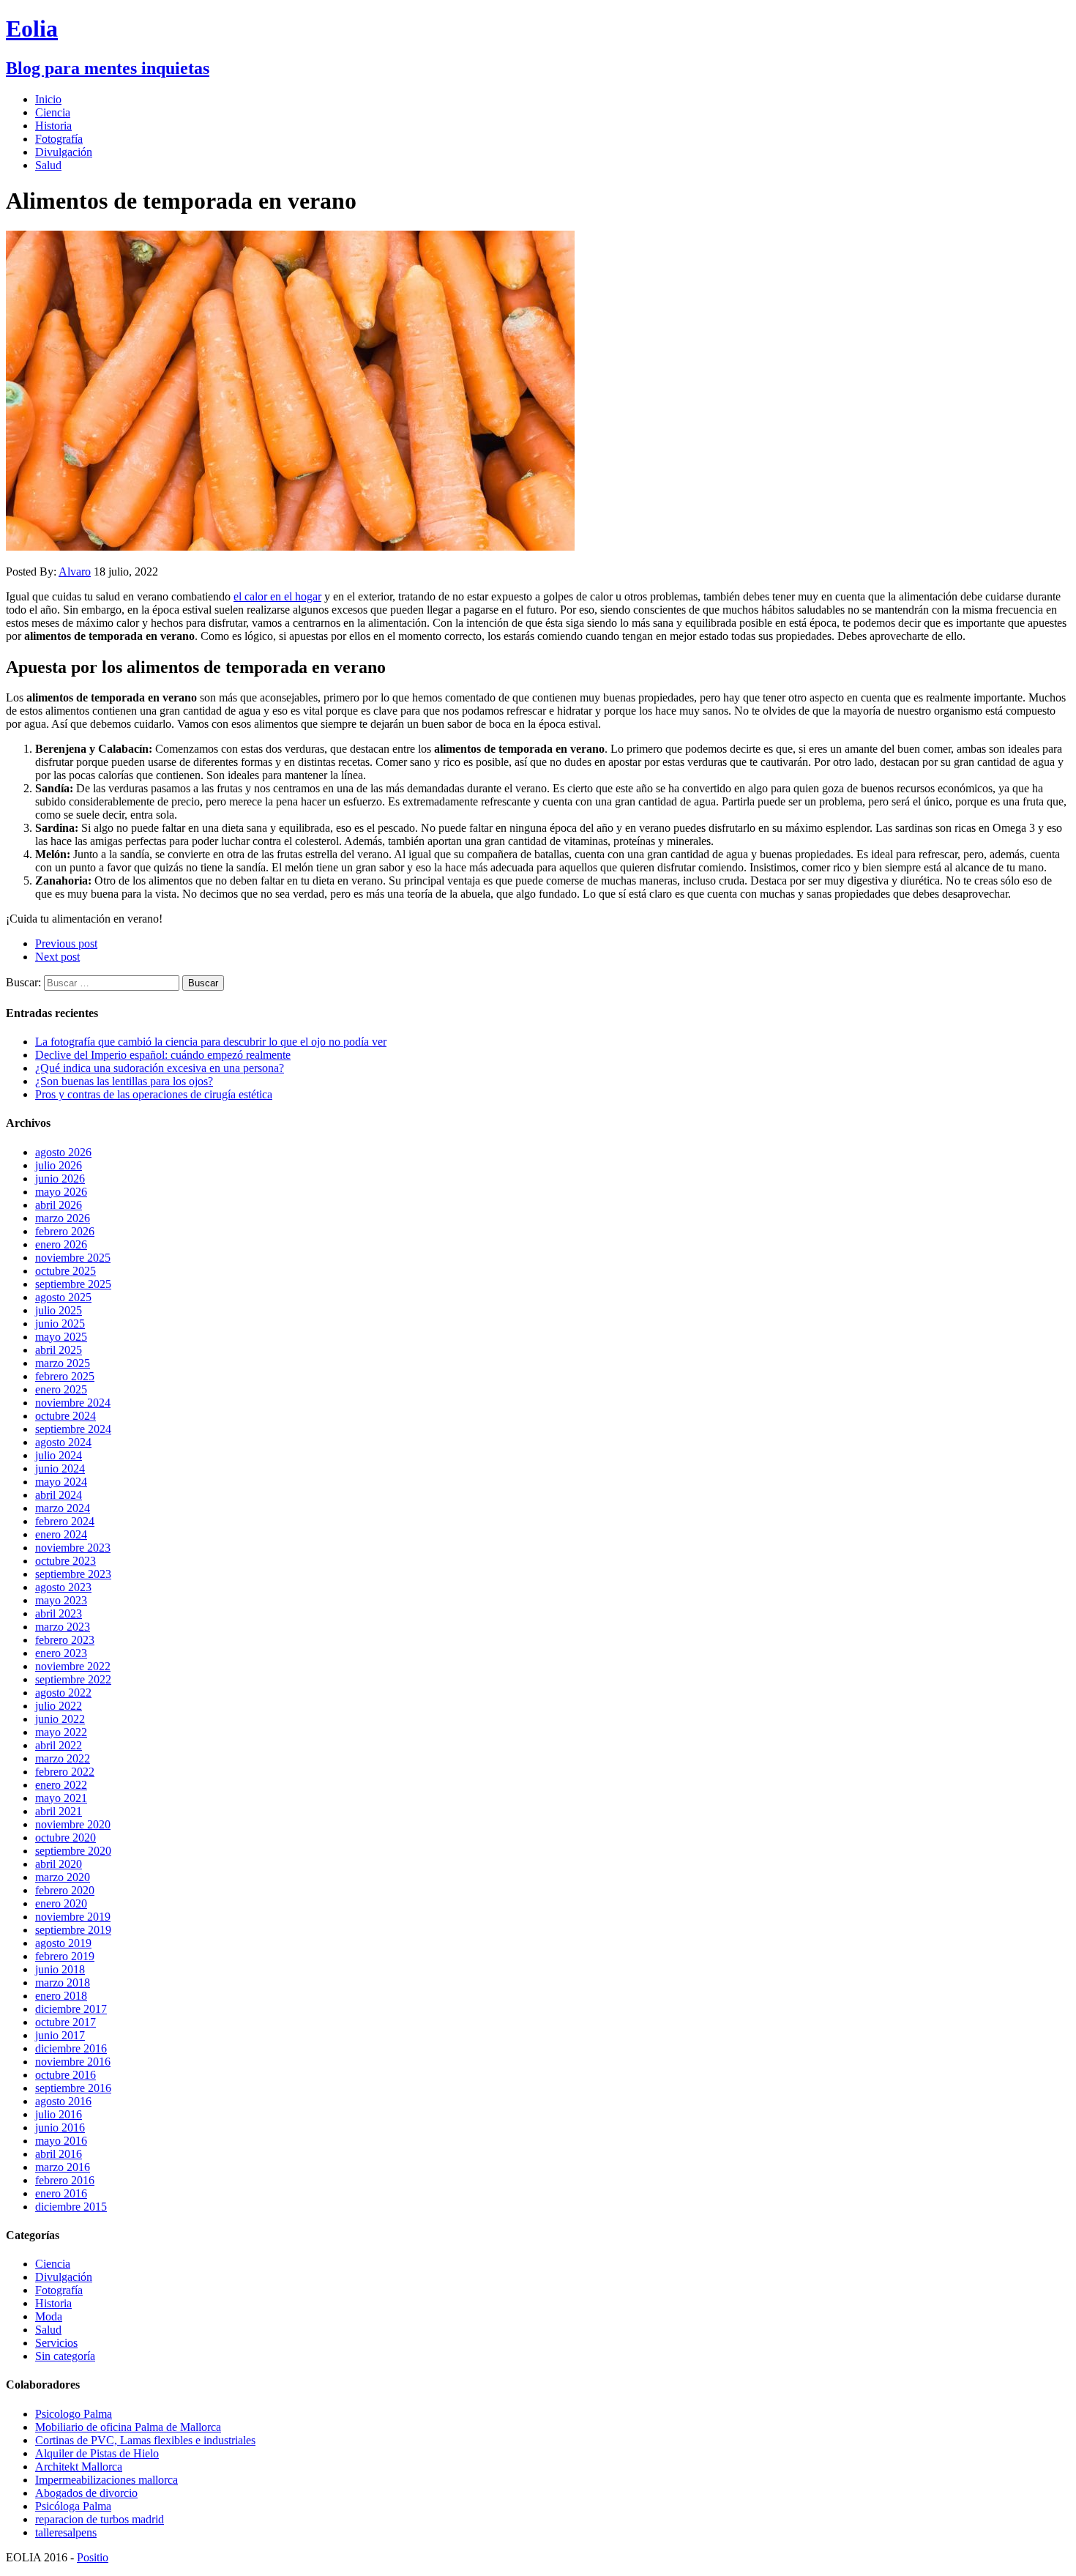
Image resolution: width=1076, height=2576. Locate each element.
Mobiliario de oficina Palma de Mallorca (128, 2427)
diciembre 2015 (71, 2207)
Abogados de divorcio (86, 2493)
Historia (53, 126)
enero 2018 (61, 1996)
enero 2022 (61, 1785)
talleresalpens (66, 2532)
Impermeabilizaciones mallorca (107, 2480)
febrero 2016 (65, 2180)
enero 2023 (61, 1653)
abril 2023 (59, 1613)
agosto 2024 (63, 1442)
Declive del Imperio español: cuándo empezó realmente (163, 1055)
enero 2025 (61, 1389)
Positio (93, 2557)
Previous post (66, 943)
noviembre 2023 (73, 1548)
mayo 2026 (61, 1192)
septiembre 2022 (73, 1679)
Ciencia (53, 112)
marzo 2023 (63, 1627)
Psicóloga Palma (73, 2506)
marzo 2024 (63, 1508)
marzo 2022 (63, 1758)
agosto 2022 (63, 1693)
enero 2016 (61, 2193)
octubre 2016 (66, 2075)
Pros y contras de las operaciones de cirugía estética (154, 1094)
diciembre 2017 (71, 2009)
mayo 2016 (61, 2141)
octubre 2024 (66, 1416)
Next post (57, 957)
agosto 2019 (63, 1943)
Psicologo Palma (74, 2414)
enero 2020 (61, 1903)
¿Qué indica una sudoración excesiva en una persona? (160, 1068)
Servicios (56, 2343)
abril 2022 (59, 1745)
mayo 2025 (61, 1337)
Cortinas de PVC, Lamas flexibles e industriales (145, 2440)
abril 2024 (59, 1495)
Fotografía (59, 139)
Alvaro (75, 572)
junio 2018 (60, 1969)
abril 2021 (59, 1811)
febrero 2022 (65, 1772)
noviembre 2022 (73, 1666)
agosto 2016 (63, 2101)
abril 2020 (59, 1864)
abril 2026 (59, 1205)
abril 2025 (59, 1350)
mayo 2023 (61, 1600)
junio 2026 (60, 1179)
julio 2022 (59, 1706)
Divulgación (64, 152)
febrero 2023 (65, 1640)
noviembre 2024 (73, 1403)
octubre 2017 (66, 2022)
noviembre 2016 (73, 2062)
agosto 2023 (63, 1587)
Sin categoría (65, 2356)
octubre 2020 (66, 1838)
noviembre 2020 (73, 1824)
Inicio (48, 99)
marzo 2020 (63, 1877)
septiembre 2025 (73, 1284)
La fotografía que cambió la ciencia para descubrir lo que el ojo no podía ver (211, 1042)
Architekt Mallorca (79, 2467)
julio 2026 (59, 1165)
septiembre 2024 (73, 1429)
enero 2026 (61, 1244)
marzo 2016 (63, 2167)
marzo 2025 (63, 1363)
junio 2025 (60, 1324)
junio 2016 (60, 2128)
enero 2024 (61, 1534)
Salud (48, 165)
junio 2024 (60, 1468)
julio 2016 (59, 2114)
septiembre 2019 (73, 1930)
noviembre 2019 (73, 1917)
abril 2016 (59, 2154)
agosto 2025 (63, 1297)
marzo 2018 (63, 1983)
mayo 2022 (61, 1732)
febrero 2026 (65, 1231)
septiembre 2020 (73, 1851)
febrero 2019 (65, 1956)
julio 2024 (59, 1455)
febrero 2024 (65, 1521)
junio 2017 (60, 2035)
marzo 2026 (63, 1218)
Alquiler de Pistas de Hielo (97, 2453)
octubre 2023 (66, 1561)
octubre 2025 (66, 1271)
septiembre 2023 (73, 1574)
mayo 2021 (61, 1798)
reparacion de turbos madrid (100, 2519)
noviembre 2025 (73, 1258)
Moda (49, 2316)
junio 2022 (60, 1719)
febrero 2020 (65, 1890)
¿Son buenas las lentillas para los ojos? (124, 1081)
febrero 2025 (65, 1376)
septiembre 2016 (73, 2088)
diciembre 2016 (71, 2048)
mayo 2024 (61, 1482)
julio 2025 (59, 1310)
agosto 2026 (63, 1152)
